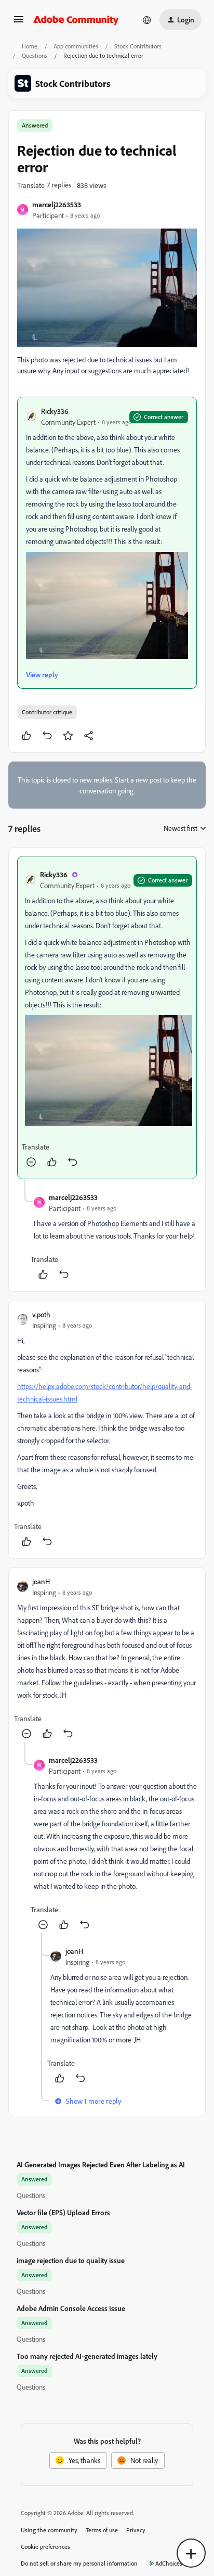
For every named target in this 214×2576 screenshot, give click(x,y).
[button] (19, 23)
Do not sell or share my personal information (79, 2563)
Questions (35, 55)
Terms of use (102, 2530)
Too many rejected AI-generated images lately (87, 2356)
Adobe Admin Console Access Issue (71, 2308)
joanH (41, 1581)
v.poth (41, 1314)
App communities (76, 46)
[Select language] (147, 20)
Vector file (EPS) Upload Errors (63, 2212)
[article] (107, 1017)
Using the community (49, 2530)
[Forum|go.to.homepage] (76, 20)
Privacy (136, 2530)
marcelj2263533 (57, 204)
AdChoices (169, 2563)
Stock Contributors (138, 46)
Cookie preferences (45, 2547)
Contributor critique (47, 712)
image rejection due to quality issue (71, 2260)
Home (30, 46)
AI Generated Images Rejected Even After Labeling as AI (101, 2164)
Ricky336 (55, 411)
